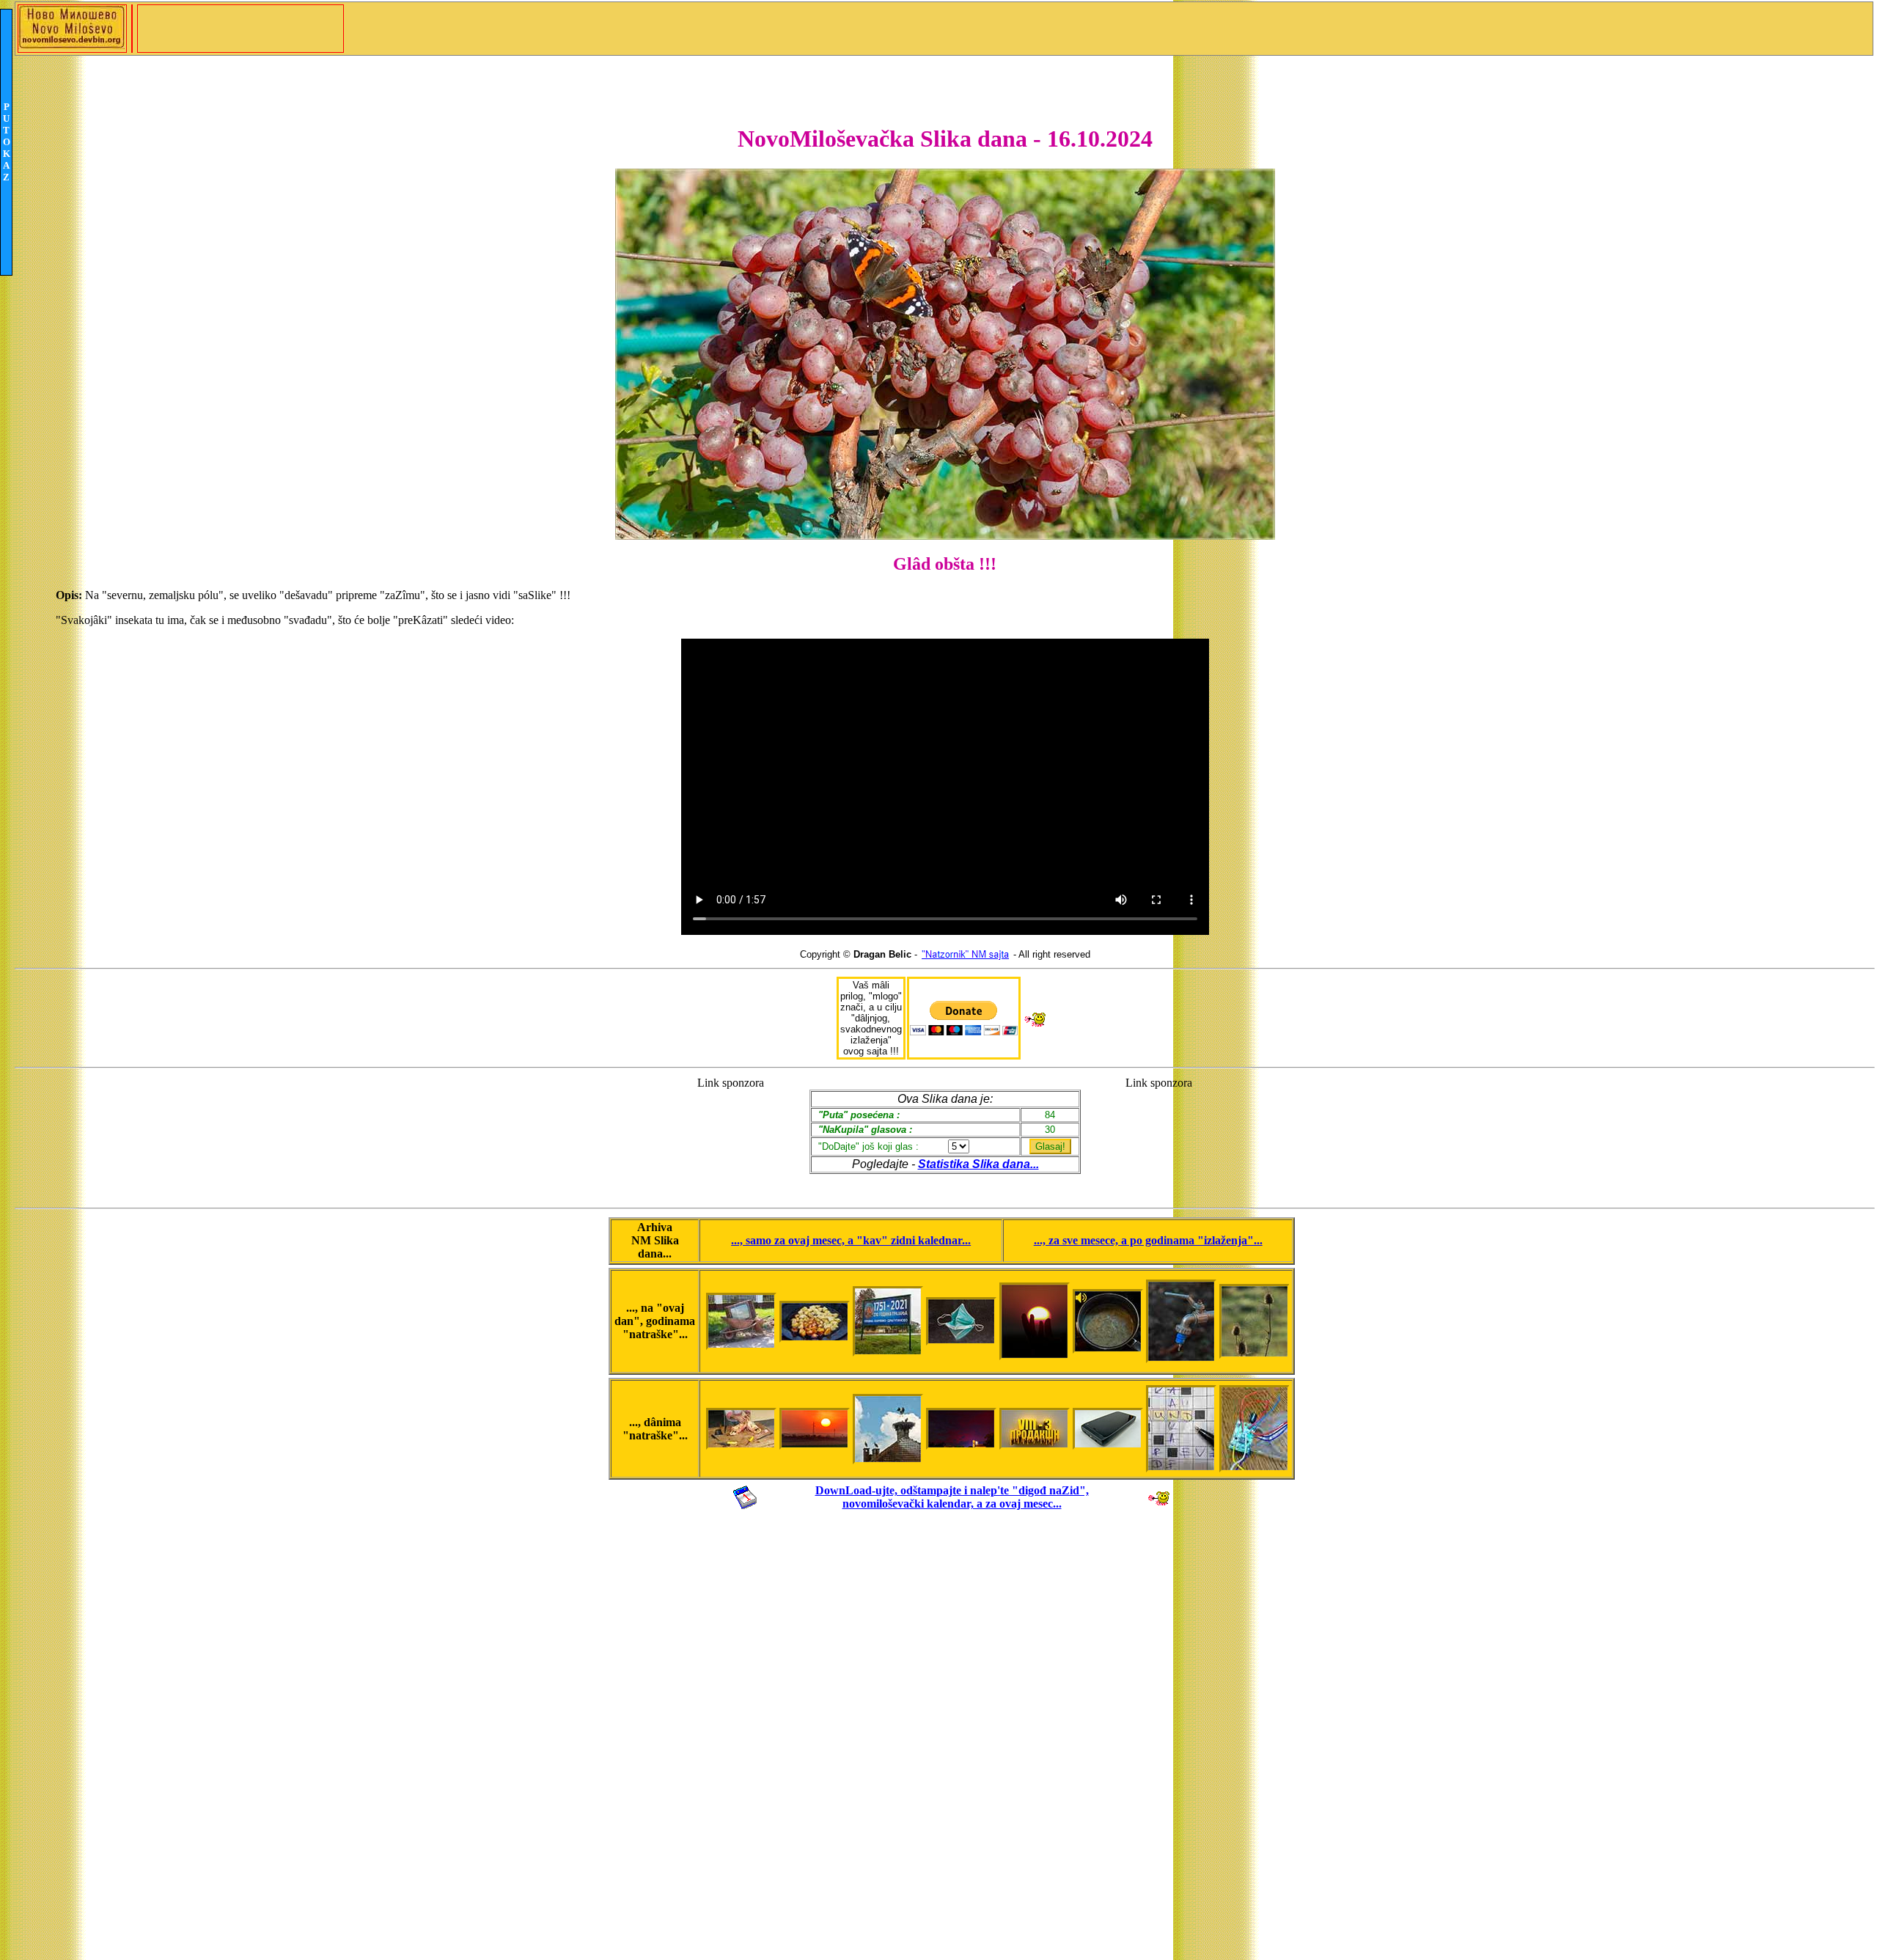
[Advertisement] (731, 1135)
